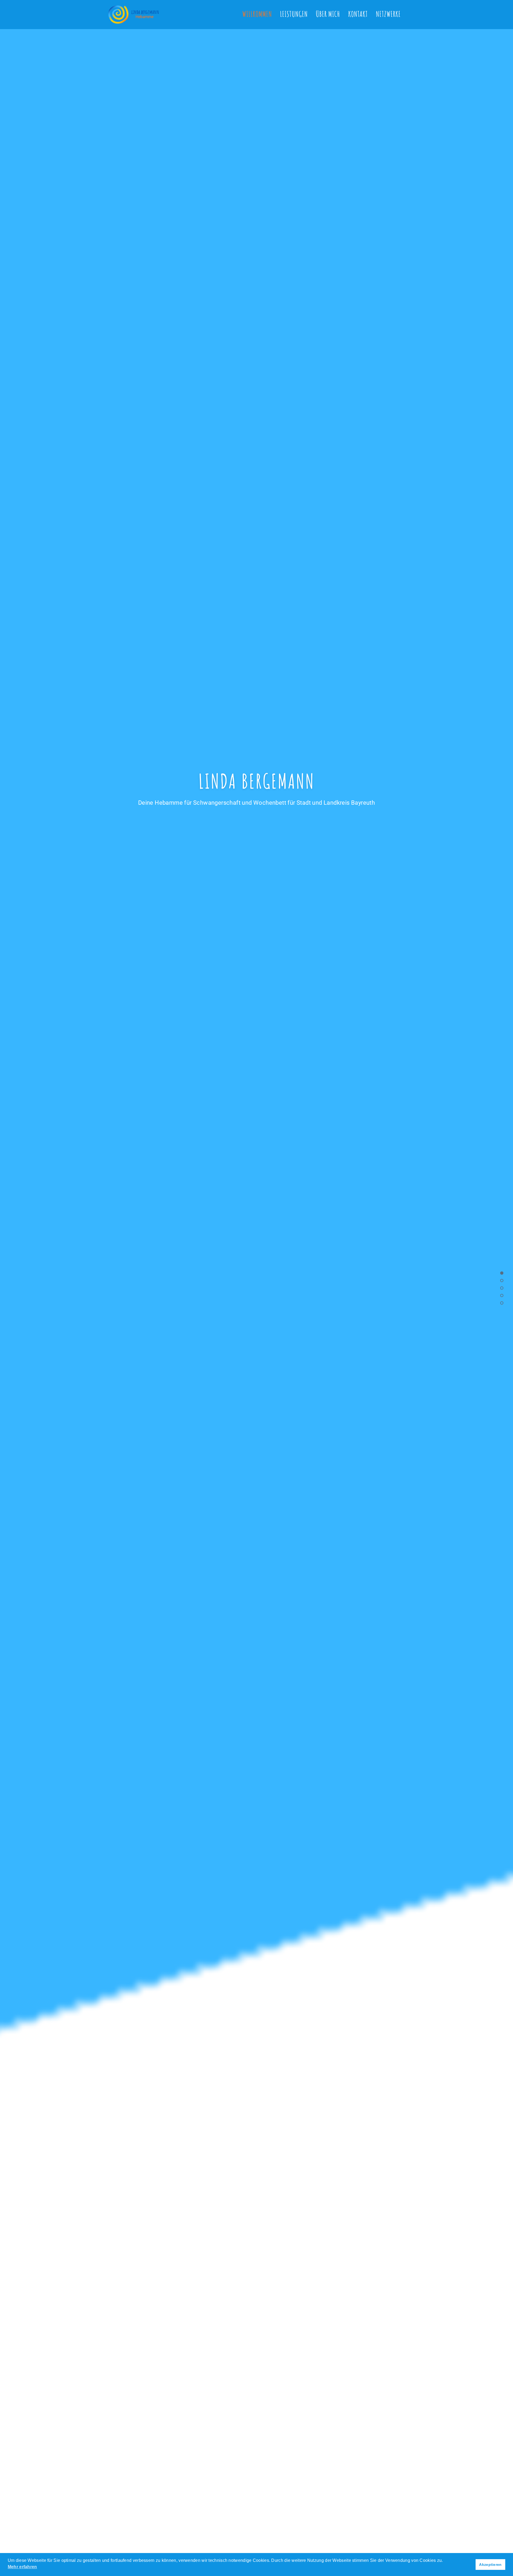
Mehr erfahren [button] (22, 2567)
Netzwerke (388, 14)
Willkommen (257, 14)
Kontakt (358, 14)
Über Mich (328, 14)
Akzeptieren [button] (490, 2565)
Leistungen (294, 14)
